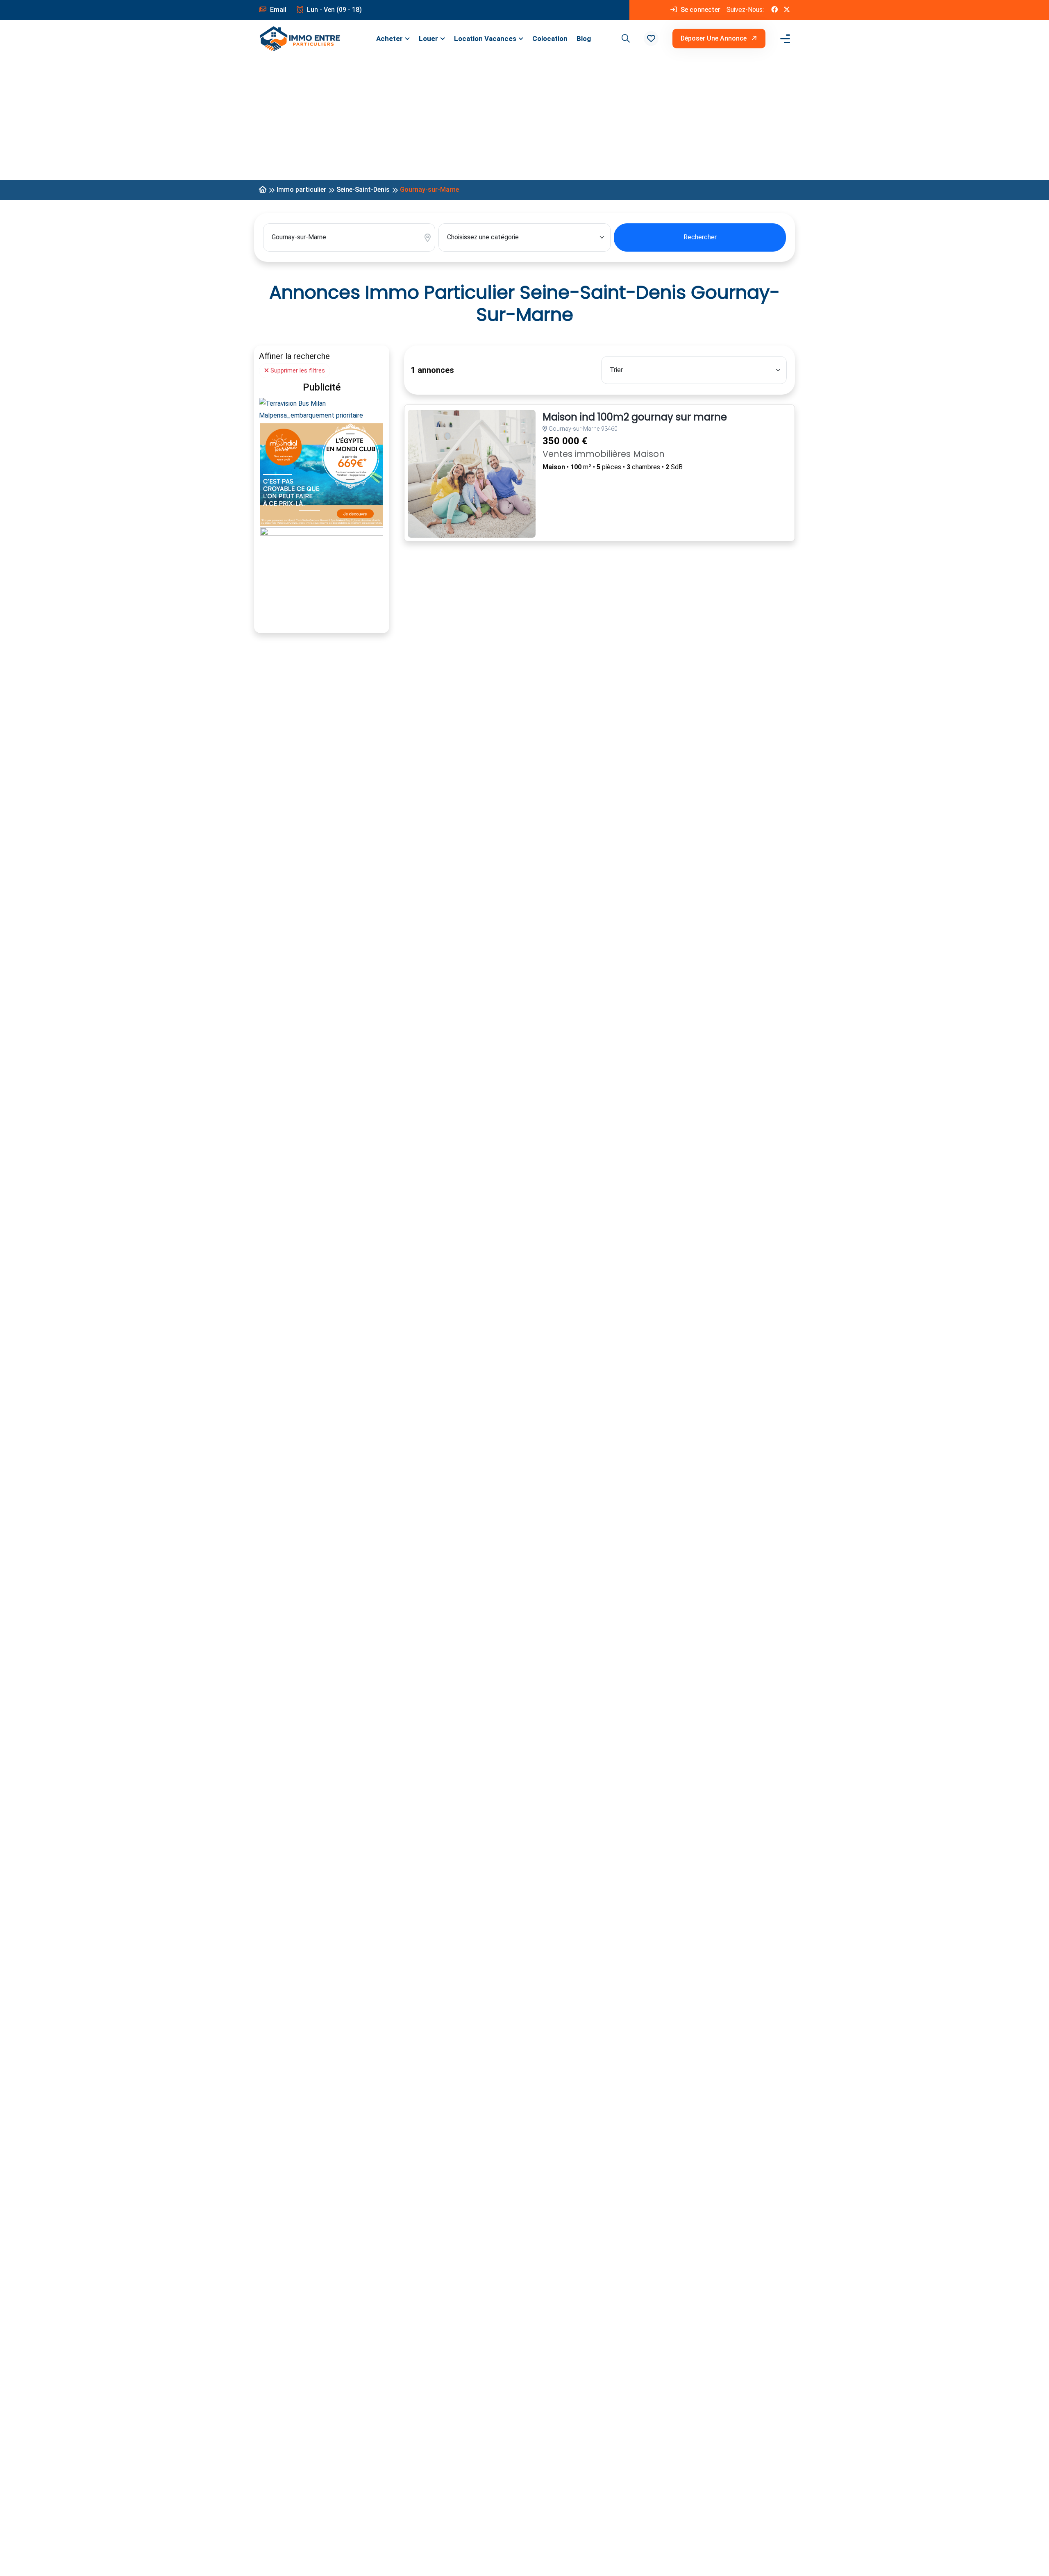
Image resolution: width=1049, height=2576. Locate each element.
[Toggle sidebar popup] (784, 39)
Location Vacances (485, 39)
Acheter (389, 39)
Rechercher (700, 237)
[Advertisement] (524, 118)
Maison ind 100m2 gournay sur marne (635, 417)
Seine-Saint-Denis (363, 190)
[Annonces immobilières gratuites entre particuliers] (263, 190)
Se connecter (700, 10)
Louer (428, 39)
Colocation (550, 39)
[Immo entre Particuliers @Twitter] (787, 10)
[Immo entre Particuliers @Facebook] (774, 10)
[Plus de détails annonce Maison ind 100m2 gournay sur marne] (472, 474)
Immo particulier (301, 190)
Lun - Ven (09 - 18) (334, 10)
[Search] (624, 39)
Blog (584, 39)
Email (277, 10)
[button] (651, 39)
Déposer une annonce (714, 38)
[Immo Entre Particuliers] (300, 39)
